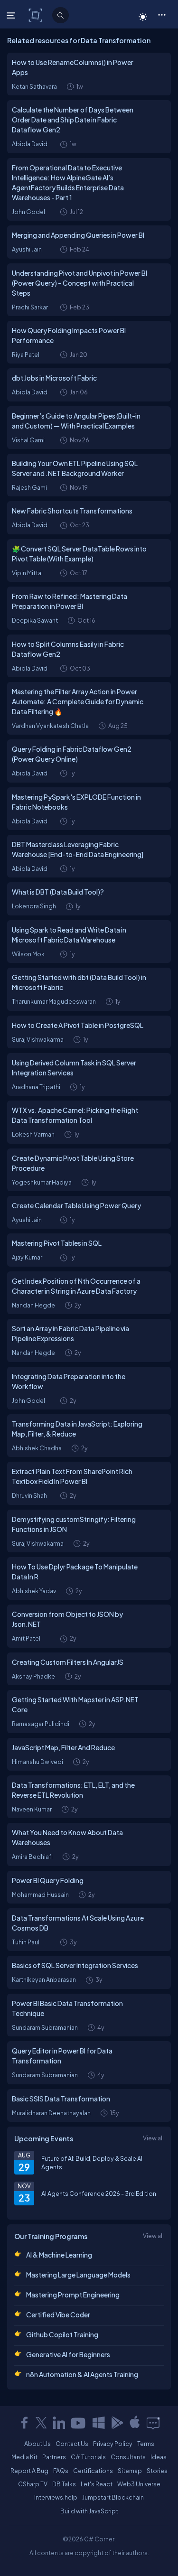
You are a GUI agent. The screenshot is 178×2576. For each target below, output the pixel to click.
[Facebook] (24, 2423)
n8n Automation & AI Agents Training (82, 2374)
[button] (162, 14)
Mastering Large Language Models (78, 2275)
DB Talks (64, 2484)
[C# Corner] (36, 15)
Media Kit (24, 2457)
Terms (146, 2444)
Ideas (159, 2457)
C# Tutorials (88, 2457)
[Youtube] (79, 2423)
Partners (54, 2457)
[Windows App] (99, 2423)
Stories (157, 2471)
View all (153, 2138)
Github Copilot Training (62, 2334)
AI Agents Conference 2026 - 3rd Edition (99, 2193)
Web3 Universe (139, 2484)
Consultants (128, 2457)
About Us (37, 2444)
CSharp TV (33, 2484)
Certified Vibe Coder (58, 2315)
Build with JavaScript (89, 2511)
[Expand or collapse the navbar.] (12, 15)
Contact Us (72, 2444)
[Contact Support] (153, 2423)
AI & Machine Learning (59, 2255)
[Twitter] (41, 2423)
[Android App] (117, 2423)
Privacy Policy (113, 2444)
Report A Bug (29, 2471)
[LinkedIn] (59, 2423)
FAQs (61, 2471)
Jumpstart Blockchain (113, 2497)
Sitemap (130, 2471)
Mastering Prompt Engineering (73, 2295)
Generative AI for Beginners (68, 2354)
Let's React (97, 2484)
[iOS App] (135, 2423)
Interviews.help (56, 2497)
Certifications (93, 2471)
